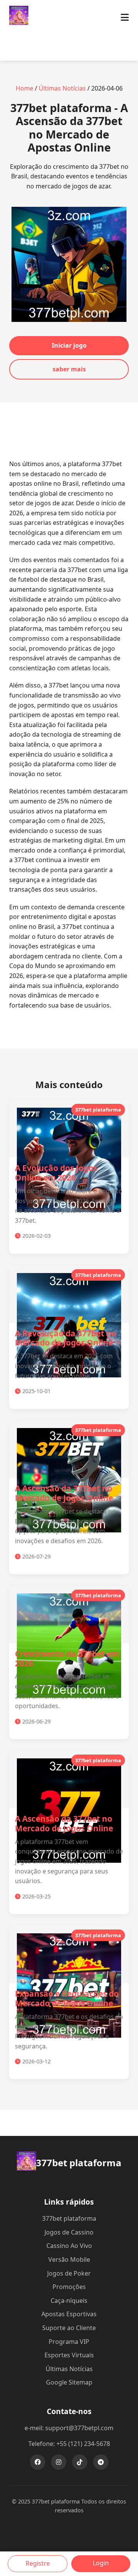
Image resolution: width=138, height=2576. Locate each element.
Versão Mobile (69, 2259)
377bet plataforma (69, 2218)
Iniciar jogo (69, 345)
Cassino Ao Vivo (69, 2246)
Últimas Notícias (62, 88)
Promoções (69, 2287)
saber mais (69, 369)
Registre (38, 2563)
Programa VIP (69, 2342)
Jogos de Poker (69, 2273)
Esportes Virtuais (69, 2355)
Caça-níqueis (69, 2301)
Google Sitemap (69, 2382)
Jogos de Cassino (69, 2232)
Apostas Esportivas (69, 2314)
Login (101, 2563)
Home (25, 88)
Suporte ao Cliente (69, 2328)
